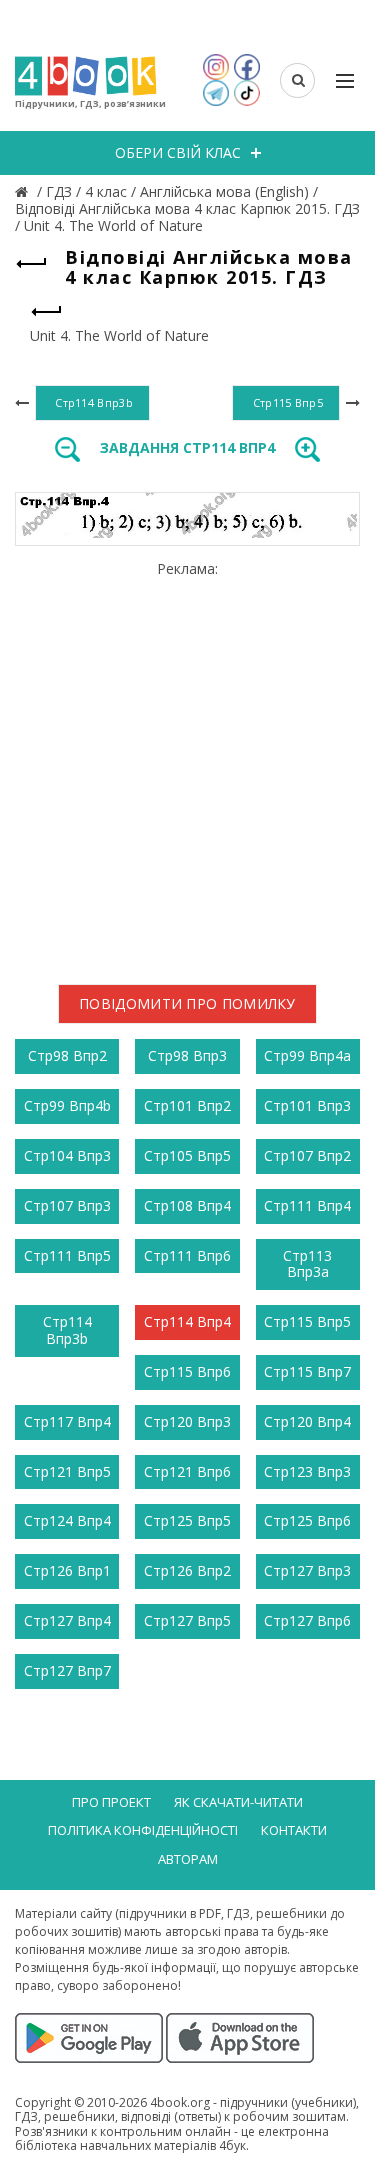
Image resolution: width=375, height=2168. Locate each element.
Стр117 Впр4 (67, 1421)
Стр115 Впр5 (307, 1321)
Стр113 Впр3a (307, 1264)
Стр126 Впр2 (187, 1570)
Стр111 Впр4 (307, 1205)
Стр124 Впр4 (67, 1520)
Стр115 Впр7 (307, 1371)
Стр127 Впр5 (187, 1620)
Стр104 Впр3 (67, 1155)
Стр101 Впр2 (187, 1105)
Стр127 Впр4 (67, 1620)
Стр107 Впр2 (307, 1155)
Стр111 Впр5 (67, 1255)
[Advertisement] (187, 765)
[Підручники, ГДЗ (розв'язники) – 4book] (24, 191)
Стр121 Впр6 (187, 1471)
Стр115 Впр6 (187, 1371)
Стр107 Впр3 (67, 1205)
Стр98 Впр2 (67, 1055)
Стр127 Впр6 (307, 1620)
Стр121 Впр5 (67, 1471)
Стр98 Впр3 (187, 1055)
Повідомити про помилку (187, 1003)
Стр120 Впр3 (187, 1421)
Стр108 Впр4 (187, 1205)
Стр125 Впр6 (307, 1520)
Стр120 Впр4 (307, 1421)
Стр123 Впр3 (307, 1471)
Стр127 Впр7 (67, 1670)
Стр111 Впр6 (187, 1255)
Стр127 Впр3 (307, 1570)
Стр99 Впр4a (307, 1055)
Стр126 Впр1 (67, 1570)
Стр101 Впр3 (307, 1105)
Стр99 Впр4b (67, 1105)
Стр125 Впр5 (187, 1520)
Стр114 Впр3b (67, 1330)
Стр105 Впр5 (187, 1155)
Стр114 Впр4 (187, 1321)
